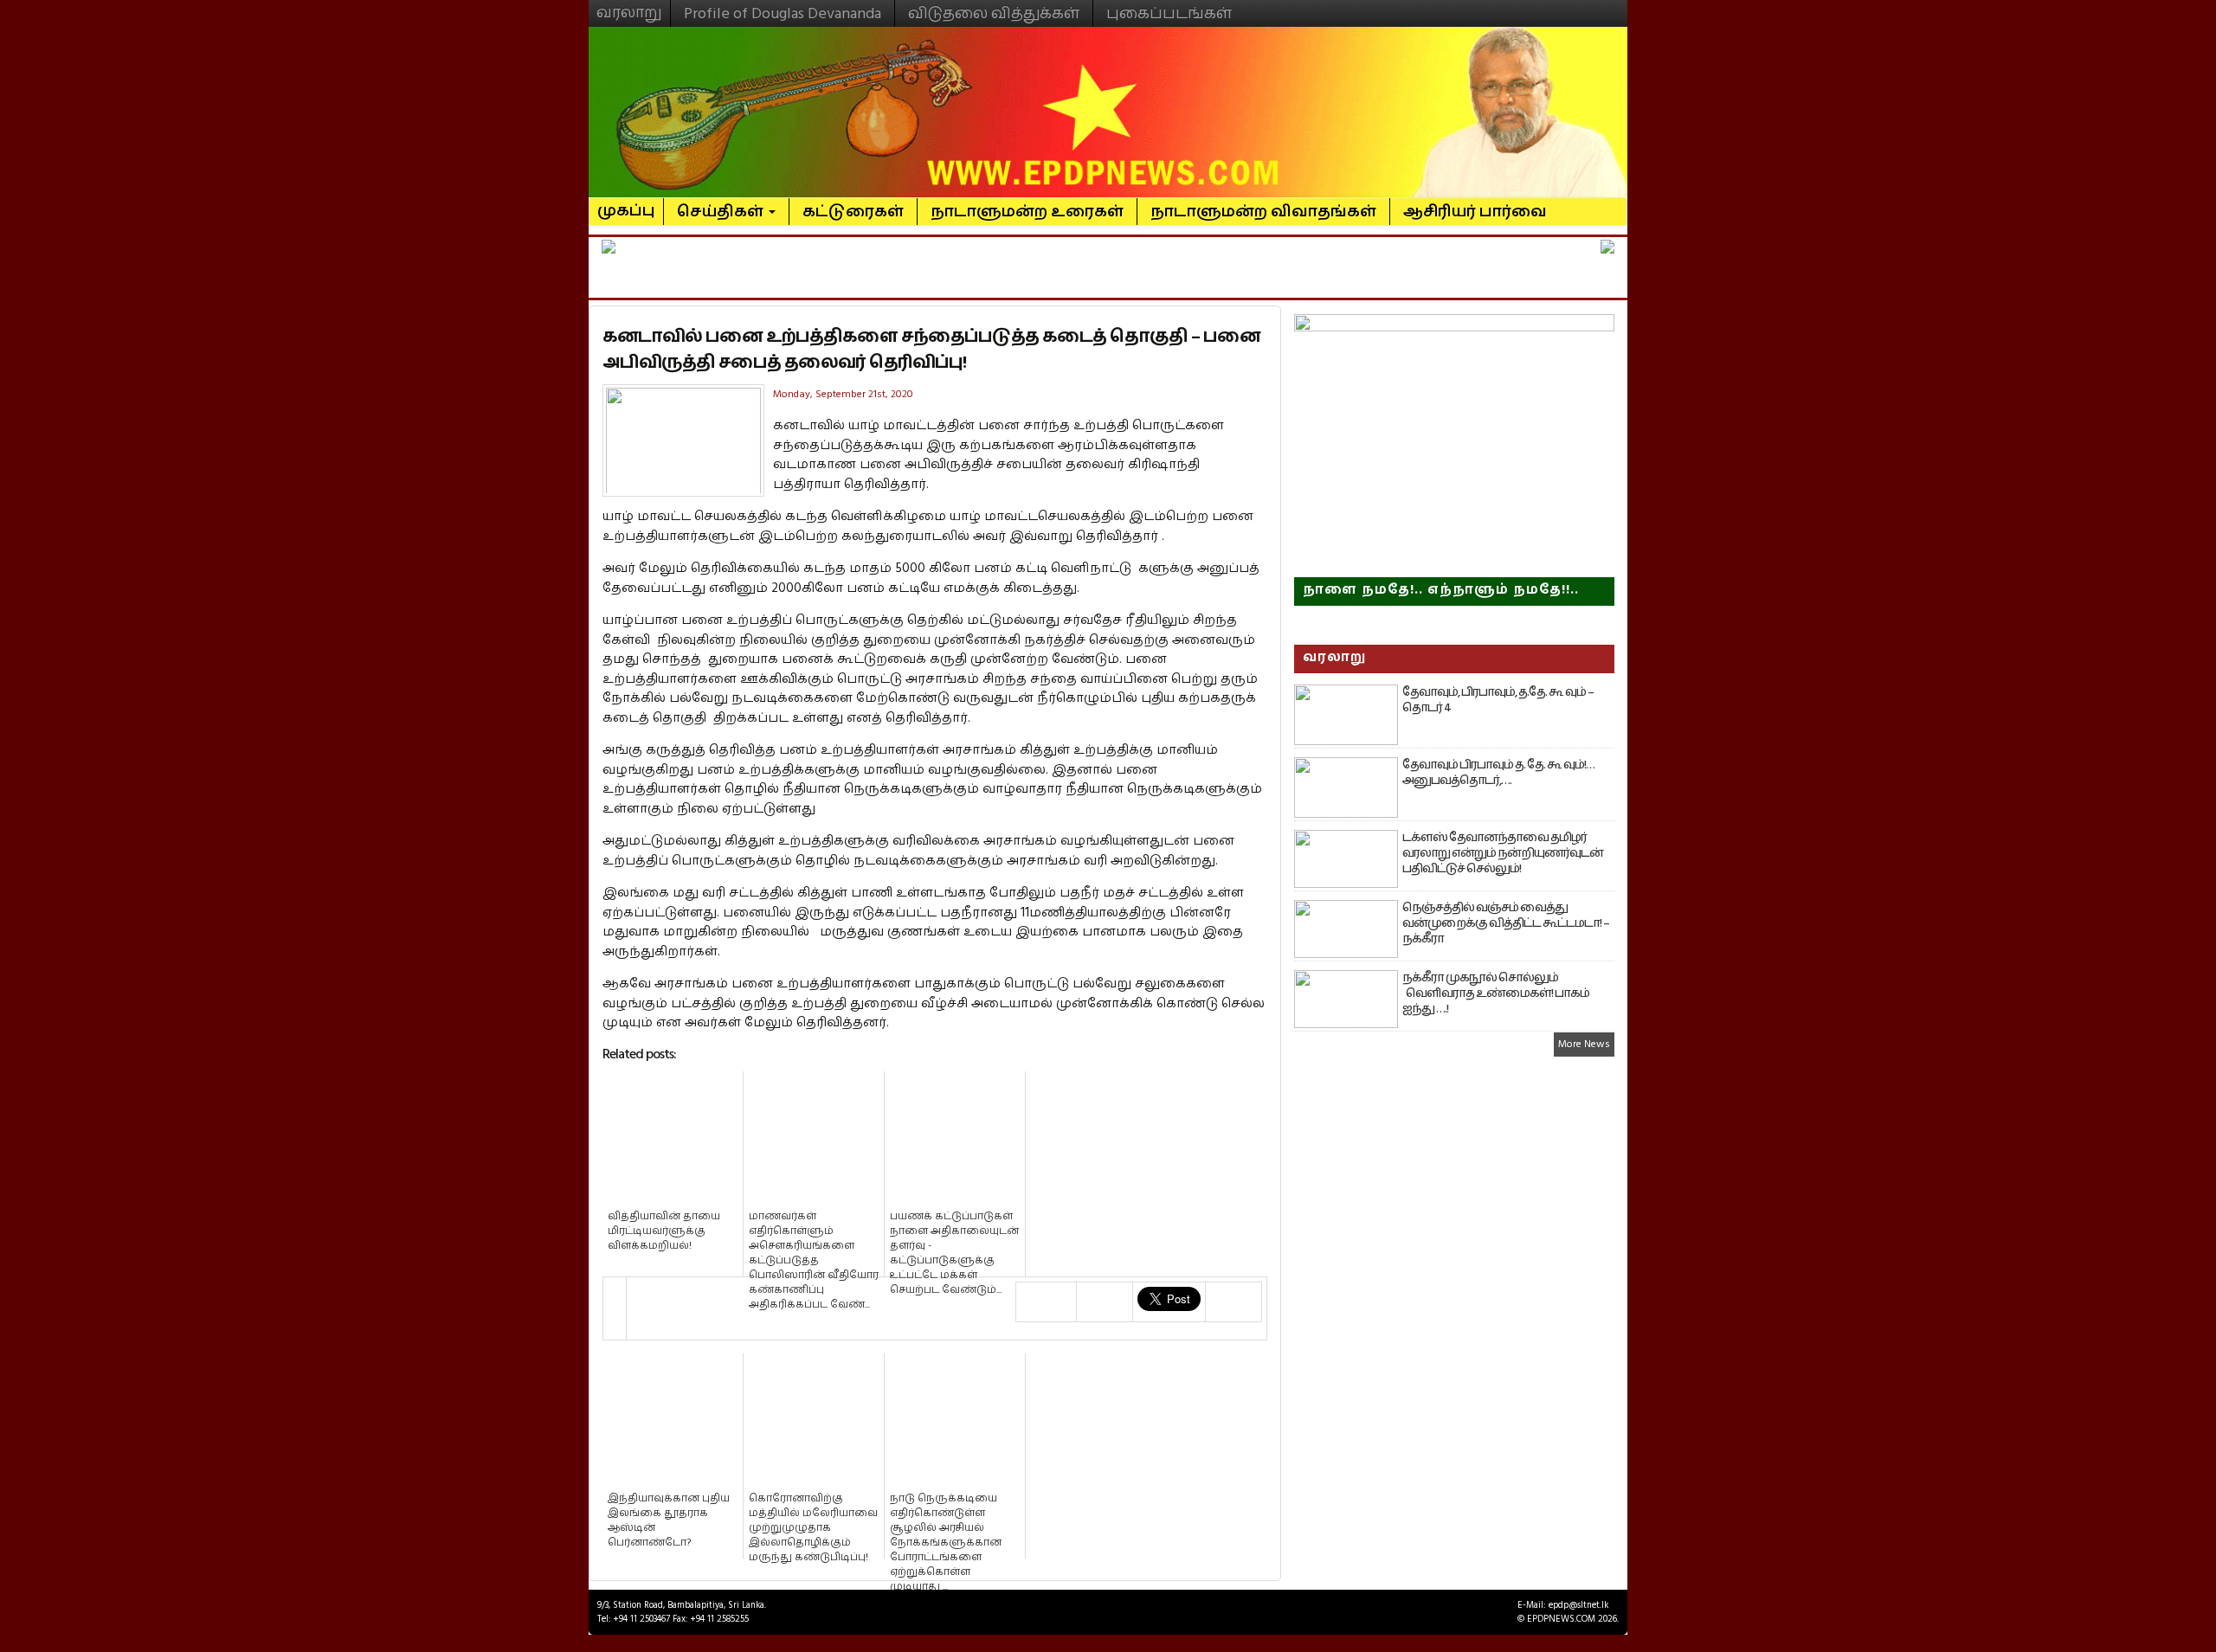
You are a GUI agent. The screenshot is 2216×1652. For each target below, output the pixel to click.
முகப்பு (626, 203)
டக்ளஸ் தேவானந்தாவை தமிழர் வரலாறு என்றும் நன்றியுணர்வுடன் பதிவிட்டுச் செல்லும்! (1503, 853)
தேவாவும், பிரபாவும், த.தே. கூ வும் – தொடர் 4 (1498, 700)
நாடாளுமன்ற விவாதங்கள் (1263, 212)
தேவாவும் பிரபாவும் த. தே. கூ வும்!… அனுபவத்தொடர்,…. (1498, 773)
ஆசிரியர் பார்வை (1475, 212)
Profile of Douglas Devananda (783, 13)
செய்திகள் (722, 212)
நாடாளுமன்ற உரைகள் (1027, 212)
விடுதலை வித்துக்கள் (994, 13)
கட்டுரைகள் (853, 212)
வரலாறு (629, 5)
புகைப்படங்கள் (1169, 13)
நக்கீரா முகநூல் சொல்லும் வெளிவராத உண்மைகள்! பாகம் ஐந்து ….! (1496, 993)
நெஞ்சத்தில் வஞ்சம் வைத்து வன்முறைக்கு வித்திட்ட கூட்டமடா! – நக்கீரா (1506, 923)
